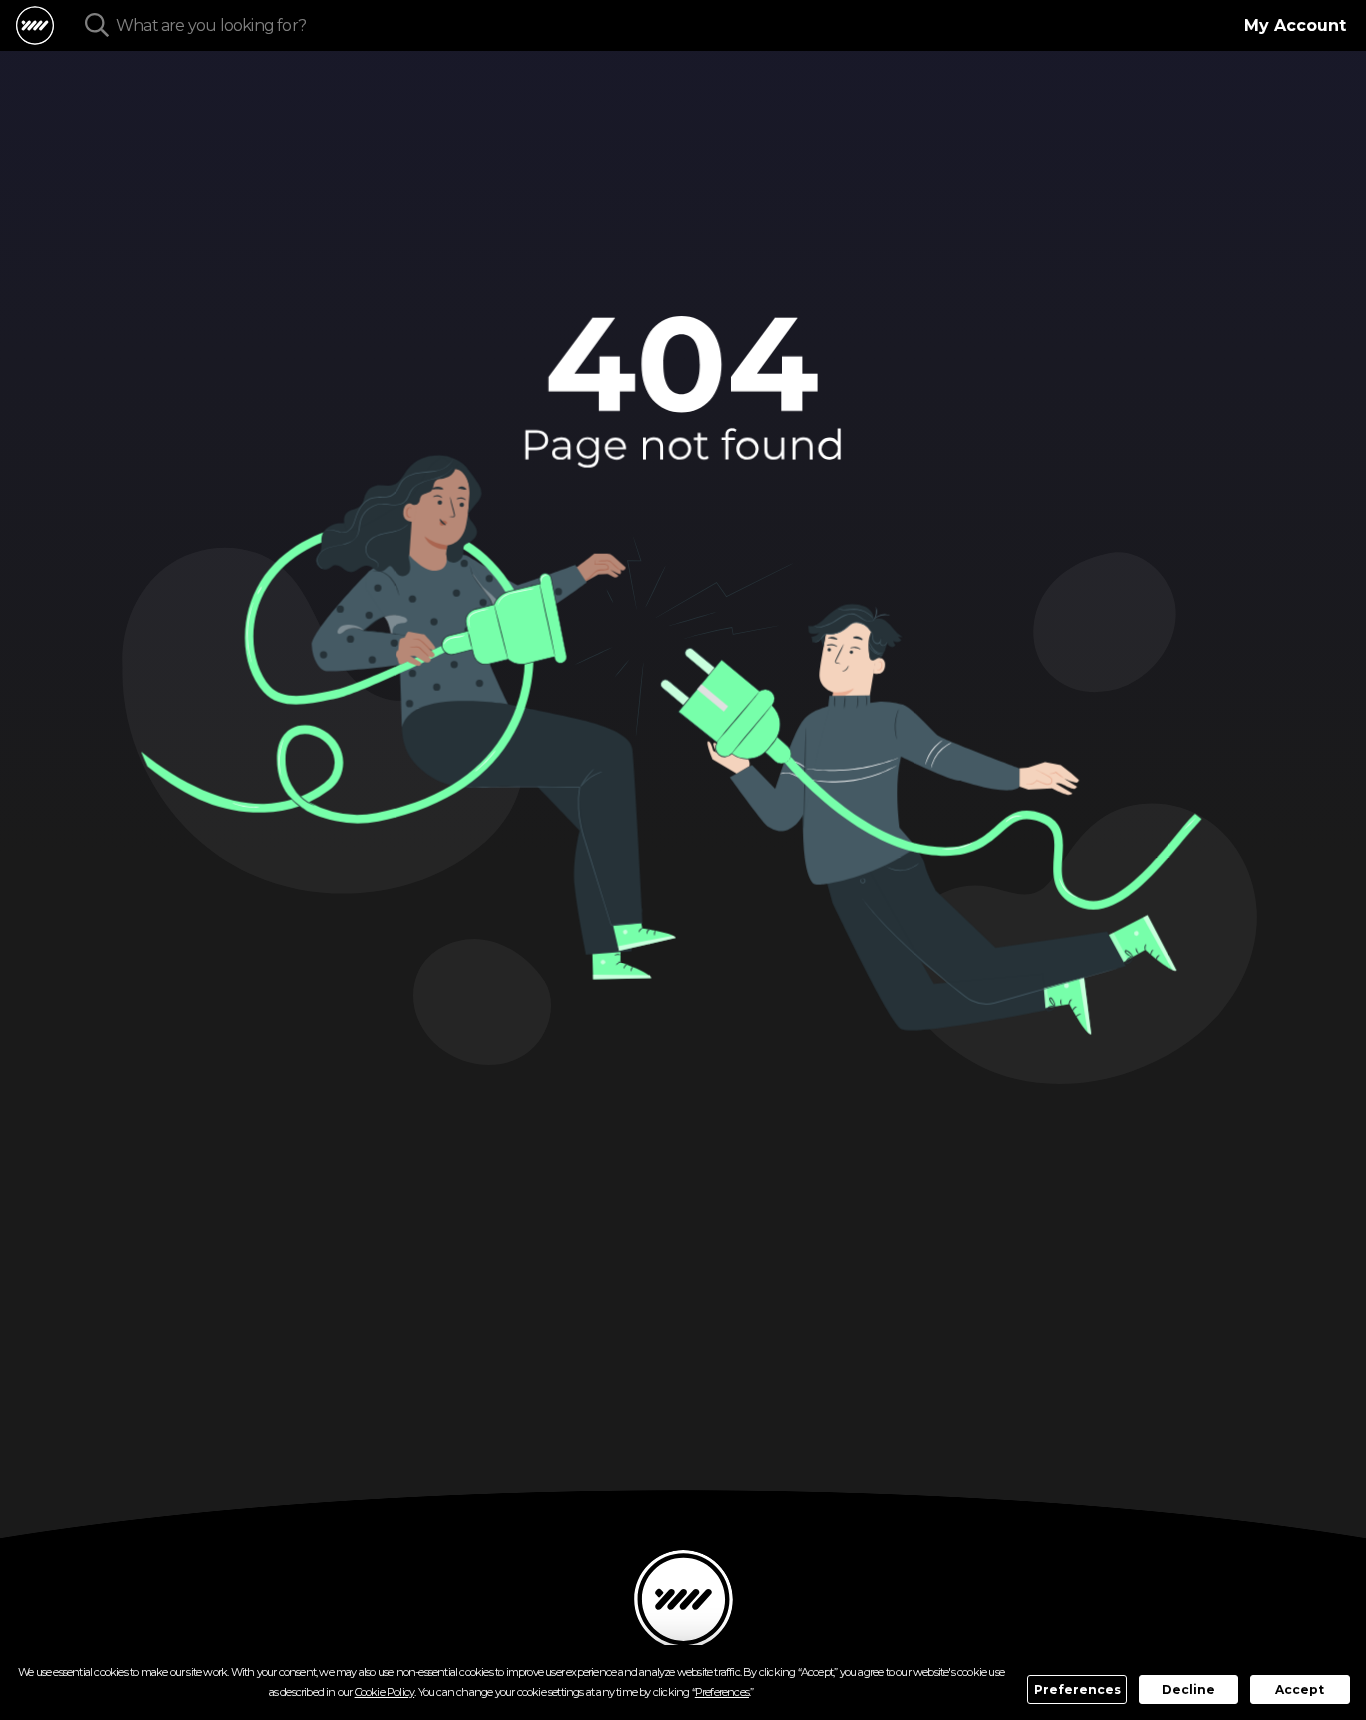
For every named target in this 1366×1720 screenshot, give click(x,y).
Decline (1188, 1689)
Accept (1299, 1689)
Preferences (1077, 1689)
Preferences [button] (722, 1692)
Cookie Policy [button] (385, 1692)
